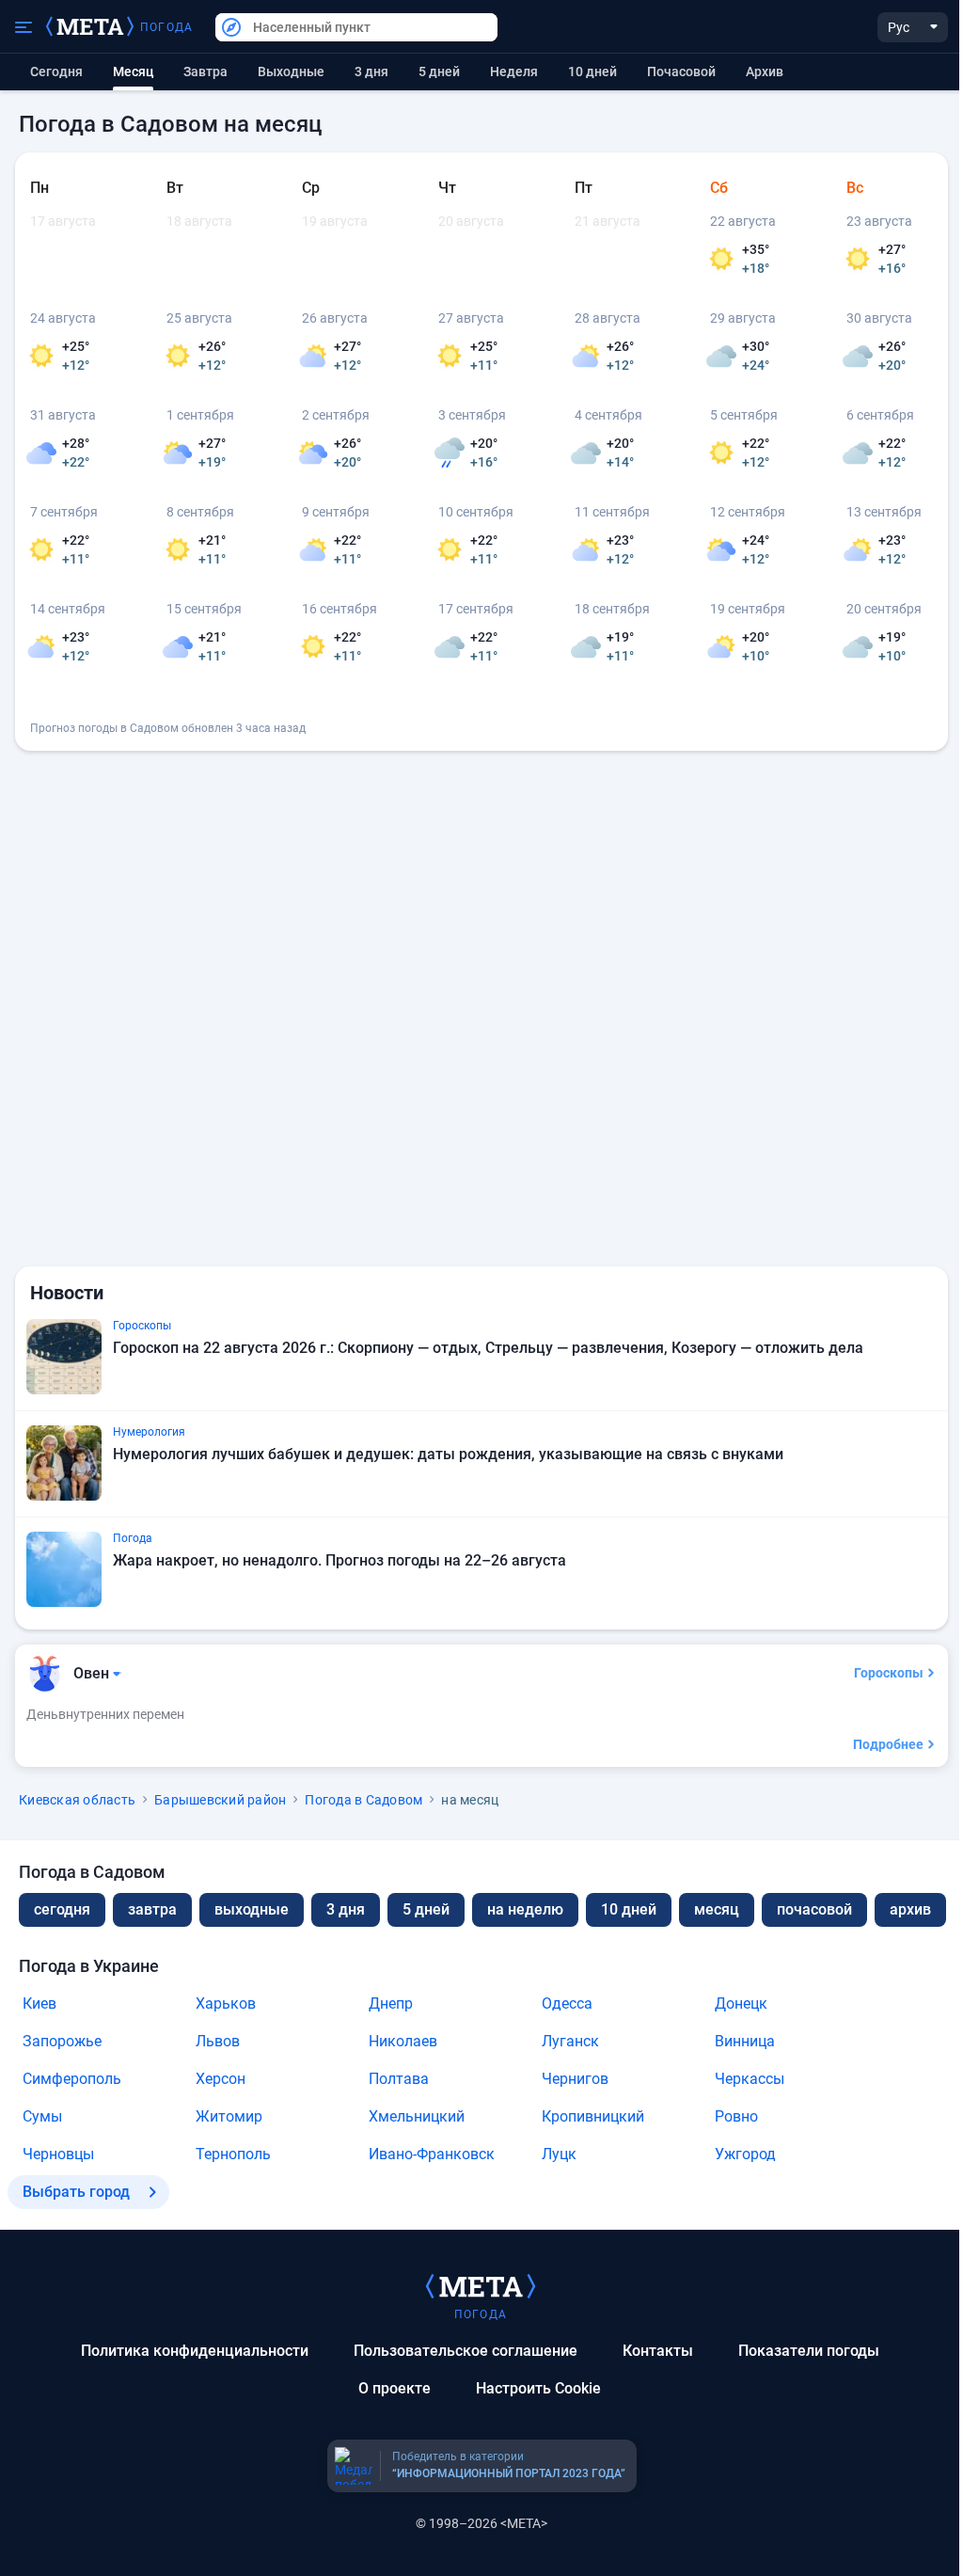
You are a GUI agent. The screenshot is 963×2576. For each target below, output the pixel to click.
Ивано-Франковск (432, 2154)
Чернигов (575, 2079)
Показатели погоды (809, 2351)
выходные (291, 72)
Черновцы (58, 2154)
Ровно (736, 2116)
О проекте (395, 2388)
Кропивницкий (593, 2116)
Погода (166, 27)
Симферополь (72, 2079)
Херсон (221, 2079)
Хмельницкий (417, 2116)
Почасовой (681, 72)
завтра (152, 1909)
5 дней (439, 72)
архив (765, 72)
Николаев (403, 2041)
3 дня (371, 72)
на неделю (525, 1909)
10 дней (592, 72)
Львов (218, 2041)
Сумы (42, 2116)
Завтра (205, 72)
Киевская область (77, 1800)
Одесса (567, 2004)
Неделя (514, 72)
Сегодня (56, 72)
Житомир (229, 2116)
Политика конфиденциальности (195, 2351)
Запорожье (62, 2041)
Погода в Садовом (363, 1800)
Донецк (741, 2004)
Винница (745, 2041)
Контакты (658, 2351)
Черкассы (750, 2079)
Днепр (391, 2004)
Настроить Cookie (538, 2388)
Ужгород (745, 2154)
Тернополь (233, 2154)
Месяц (717, 1909)
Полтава (399, 2079)
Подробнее (888, 1744)
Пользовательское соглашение (466, 2351)
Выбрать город (76, 2192)
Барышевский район (220, 1800)
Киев (39, 2004)
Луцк (559, 2154)
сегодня (62, 1909)
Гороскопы (889, 1673)
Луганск (570, 2041)
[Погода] (481, 2285)
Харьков (226, 2004)
